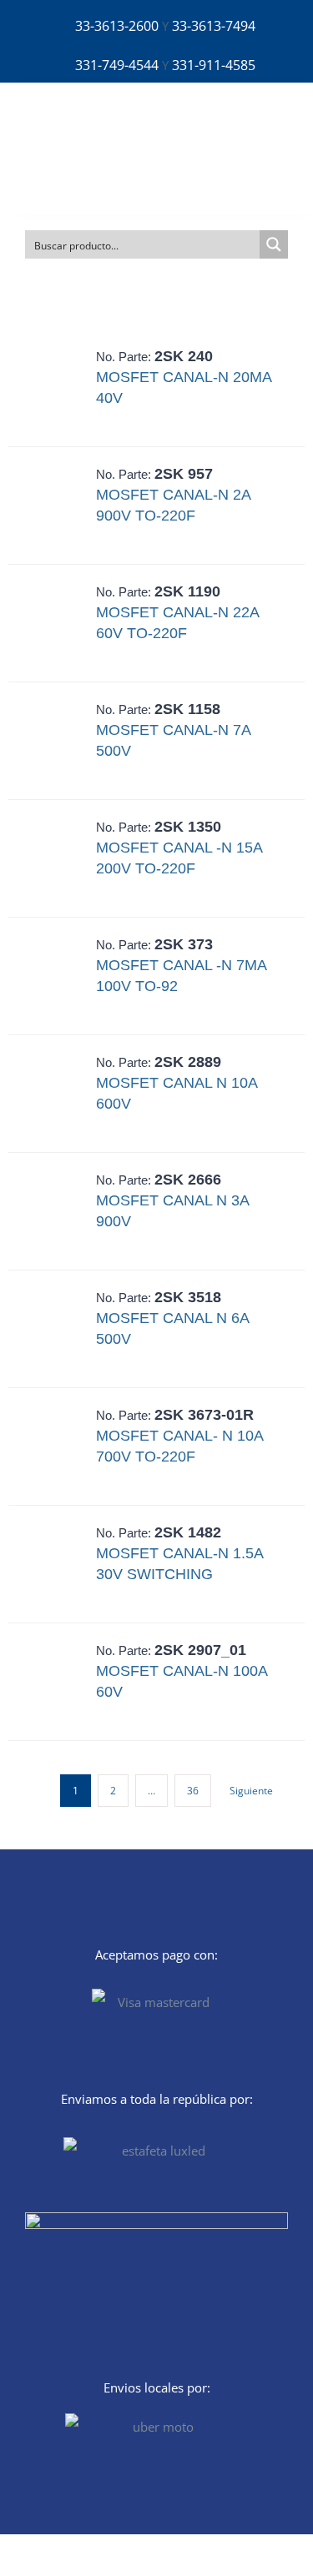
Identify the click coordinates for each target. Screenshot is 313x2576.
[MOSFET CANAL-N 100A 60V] (55, 1682)
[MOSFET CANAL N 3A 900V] (55, 1211)
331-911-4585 (214, 65)
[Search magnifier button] (274, 244)
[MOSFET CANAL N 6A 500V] (55, 1329)
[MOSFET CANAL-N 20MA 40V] (55, 388)
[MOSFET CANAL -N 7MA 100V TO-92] (55, 976)
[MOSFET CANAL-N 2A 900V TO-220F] (55, 506)
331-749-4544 (117, 65)
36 (193, 1791)
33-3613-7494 (214, 26)
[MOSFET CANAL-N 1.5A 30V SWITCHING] (55, 1564)
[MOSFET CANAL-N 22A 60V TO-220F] (55, 623)
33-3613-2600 (117, 26)
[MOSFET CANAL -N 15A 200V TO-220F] (55, 858)
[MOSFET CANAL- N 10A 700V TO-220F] (55, 1446)
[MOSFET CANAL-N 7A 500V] (55, 741)
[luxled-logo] (80, 121)
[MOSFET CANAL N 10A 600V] (55, 1094)
